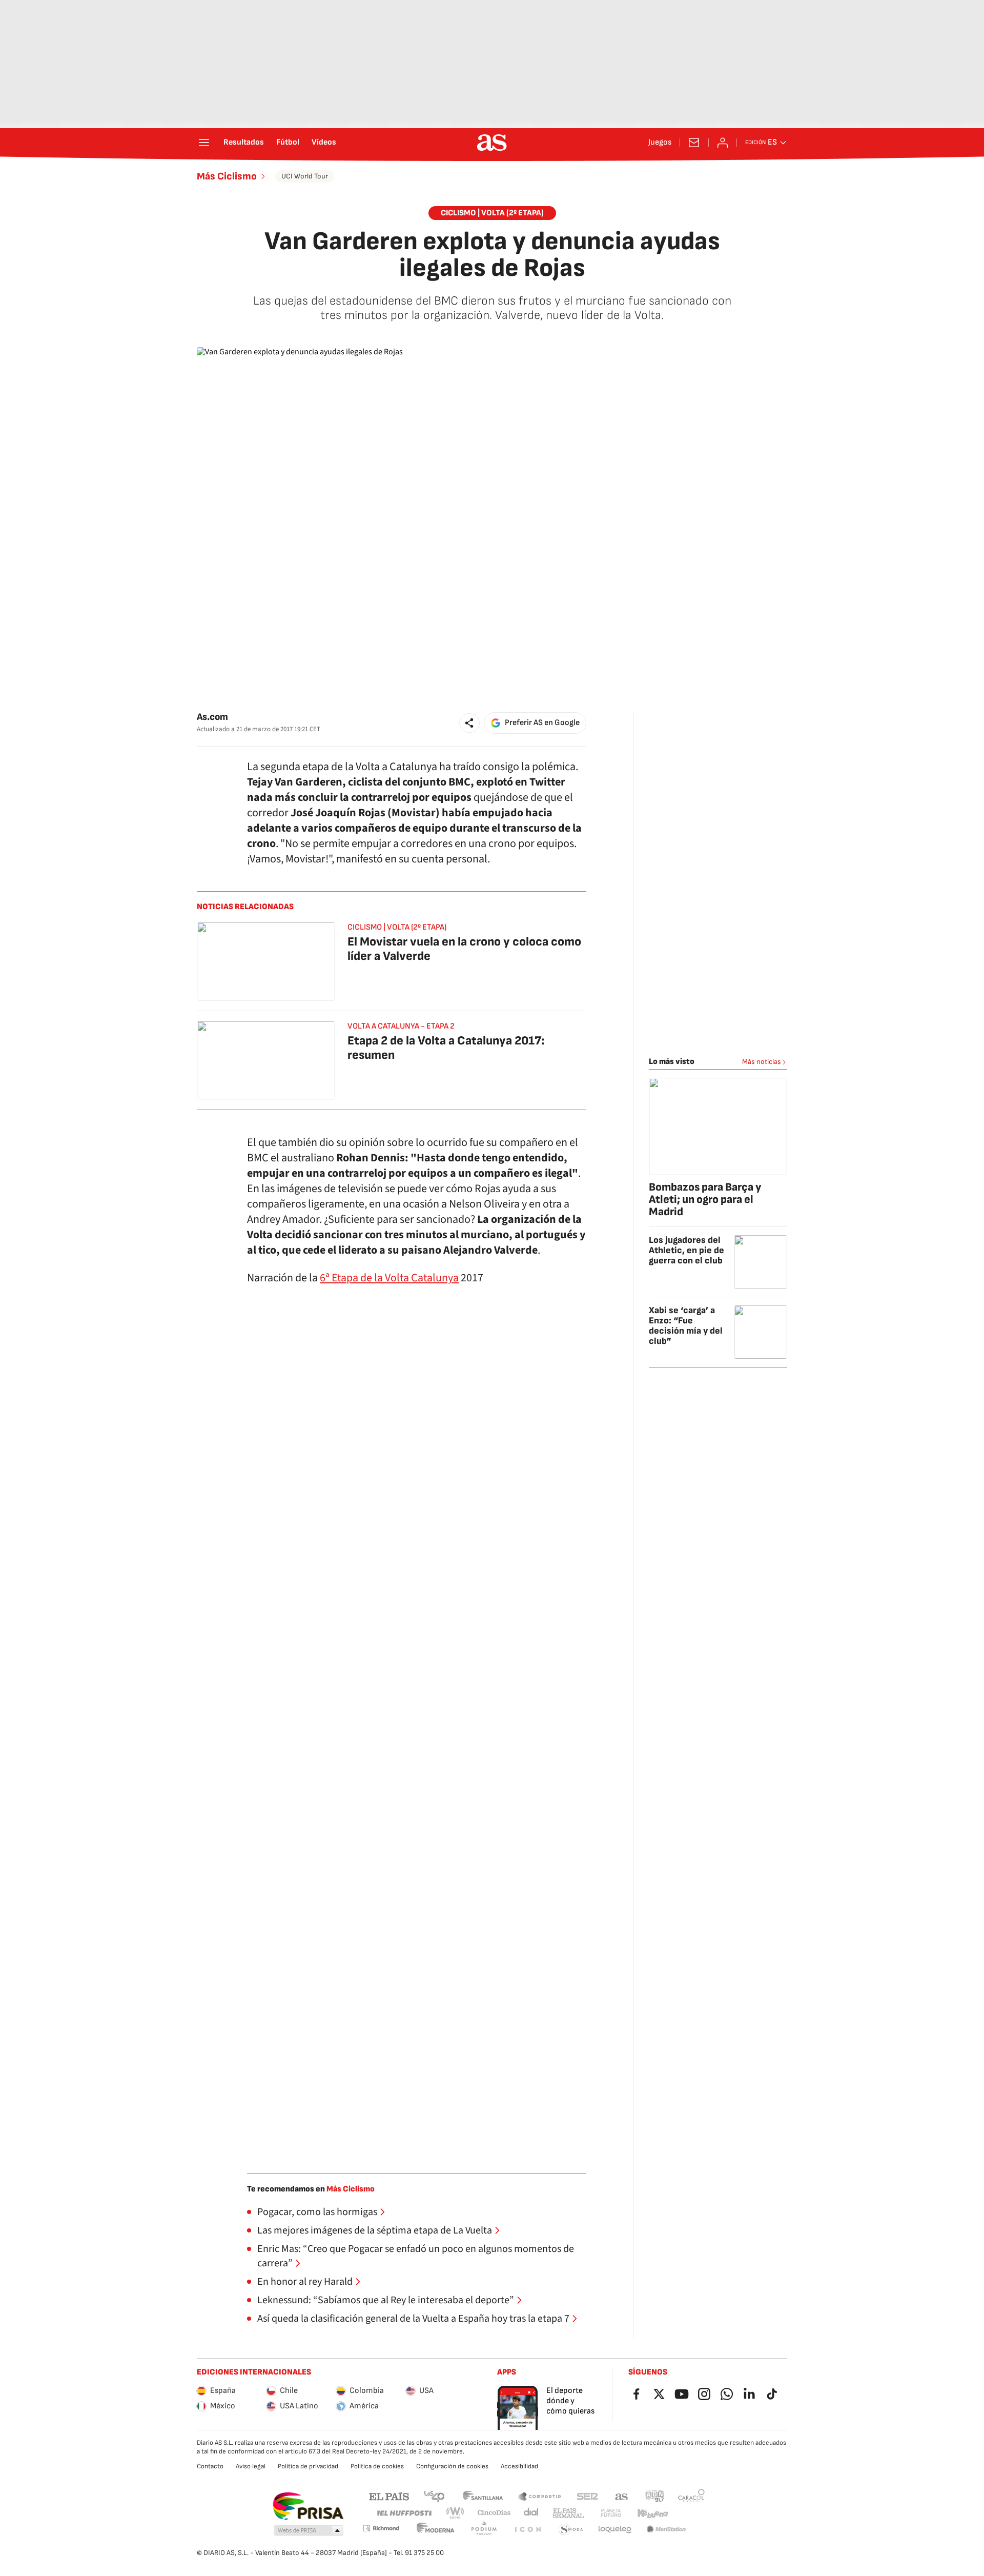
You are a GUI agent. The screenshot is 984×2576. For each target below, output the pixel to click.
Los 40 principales (434, 2496)
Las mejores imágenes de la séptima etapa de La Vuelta (375, 2230)
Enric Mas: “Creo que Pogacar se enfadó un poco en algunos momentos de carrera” (416, 2256)
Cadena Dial (532, 2513)
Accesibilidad (519, 2466)
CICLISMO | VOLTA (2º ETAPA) (492, 213)
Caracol (691, 2496)
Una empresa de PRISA (308, 2506)
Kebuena (652, 2513)
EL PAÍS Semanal (568, 2513)
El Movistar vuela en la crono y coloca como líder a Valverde (464, 949)
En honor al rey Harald (305, 2282)
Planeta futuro (611, 2513)
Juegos (660, 143)
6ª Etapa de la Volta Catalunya (389, 1278)
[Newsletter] (694, 143)
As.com (212, 717)
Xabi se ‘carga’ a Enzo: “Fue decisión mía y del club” (686, 1326)
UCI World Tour (305, 176)
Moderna (436, 2530)
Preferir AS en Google (542, 723)
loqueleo (615, 2530)
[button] (469, 723)
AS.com (622, 2496)
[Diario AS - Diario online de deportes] (492, 143)
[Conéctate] (723, 143)
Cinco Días (494, 2513)
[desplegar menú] (204, 143)
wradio (456, 2513)
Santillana (483, 2496)
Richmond (381, 2528)
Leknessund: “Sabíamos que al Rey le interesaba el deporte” (386, 2300)
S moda (571, 2530)
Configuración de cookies (452, 2466)
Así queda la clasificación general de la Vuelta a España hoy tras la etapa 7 (413, 2319)
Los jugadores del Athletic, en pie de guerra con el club (686, 1250)
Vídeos (324, 143)
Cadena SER (587, 2496)
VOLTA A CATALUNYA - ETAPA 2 (401, 1026)
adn (655, 2496)
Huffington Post (404, 2513)
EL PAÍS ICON (527, 2530)
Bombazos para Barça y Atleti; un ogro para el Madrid (705, 1200)
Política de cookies (377, 2466)
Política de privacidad (308, 2466)
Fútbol (288, 143)
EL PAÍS (389, 2496)
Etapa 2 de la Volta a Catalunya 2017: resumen (446, 1048)
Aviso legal (251, 2466)
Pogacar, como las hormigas (317, 2212)
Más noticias (762, 1062)
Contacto (210, 2466)
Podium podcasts (484, 2530)
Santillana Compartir (540, 2496)
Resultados (244, 143)
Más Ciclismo (227, 176)
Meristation (666, 2530)
